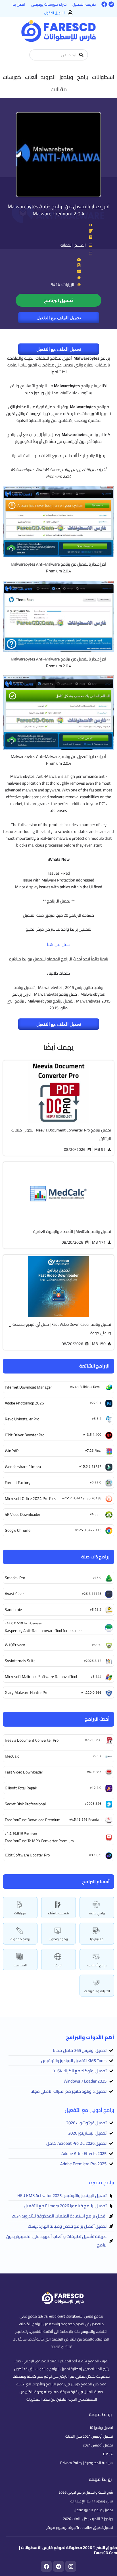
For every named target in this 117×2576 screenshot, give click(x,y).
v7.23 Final (93, 1450)
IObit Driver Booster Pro (25, 1435)
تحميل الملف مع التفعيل (59, 318)
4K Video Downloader (23, 1514)
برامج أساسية (97, 1965)
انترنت (58, 1965)
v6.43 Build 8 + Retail (86, 1387)
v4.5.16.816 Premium (85, 1819)
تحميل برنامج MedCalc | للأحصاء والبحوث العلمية (72, 1231)
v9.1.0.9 (95, 1855)
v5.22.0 (96, 1482)
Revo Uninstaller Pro (22, 1419)
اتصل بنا (19, 4)
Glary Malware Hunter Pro (27, 1693)
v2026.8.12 (93, 1661)
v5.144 (96, 1676)
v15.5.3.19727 (90, 1466)
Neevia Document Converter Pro (32, 1740)
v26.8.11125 (92, 1594)
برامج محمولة (20, 1939)
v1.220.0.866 (91, 1692)
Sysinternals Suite (20, 1661)
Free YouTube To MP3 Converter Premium (39, 1841)
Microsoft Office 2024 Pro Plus (31, 1499)
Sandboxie (13, 1610)
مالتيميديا (97, 1939)
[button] (103, 77)
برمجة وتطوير (59, 1939)
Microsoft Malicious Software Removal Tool (41, 1677)
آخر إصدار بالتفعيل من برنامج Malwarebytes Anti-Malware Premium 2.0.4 (59, 210)
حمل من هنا (59, 944)
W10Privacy (15, 1645)
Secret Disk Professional (25, 1804)
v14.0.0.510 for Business (23, 1623)
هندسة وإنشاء (58, 1913)
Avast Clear (14, 1594)
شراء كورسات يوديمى (49, 4)
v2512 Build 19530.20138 (82, 1498)
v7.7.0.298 (93, 1740)
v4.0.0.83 (94, 1772)
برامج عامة (97, 1913)
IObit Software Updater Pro (27, 1855)
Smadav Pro (15, 1578)
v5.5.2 (97, 1419)
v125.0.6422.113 (88, 1530)
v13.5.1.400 (92, 1434)
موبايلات (20, 1913)
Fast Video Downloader (24, 1772)
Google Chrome (18, 1530)
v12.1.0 (96, 1788)
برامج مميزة (102, 2182)
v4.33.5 (96, 1514)
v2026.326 (93, 1803)
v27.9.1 (96, 1403)
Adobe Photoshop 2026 (24, 1403)
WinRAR (12, 1451)
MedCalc (12, 1756)
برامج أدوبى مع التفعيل (89, 2110)
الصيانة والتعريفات (97, 1991)
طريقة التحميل (84, 4)
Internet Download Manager (28, 1387)
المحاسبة (20, 1965)
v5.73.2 (96, 1609)
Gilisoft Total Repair (21, 1788)
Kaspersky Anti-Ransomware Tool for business (44, 1631)
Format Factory (18, 1483)
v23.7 (97, 1756)
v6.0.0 (97, 1645)
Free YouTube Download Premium (33, 1820)
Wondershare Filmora (23, 1467)
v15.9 (97, 1578)
